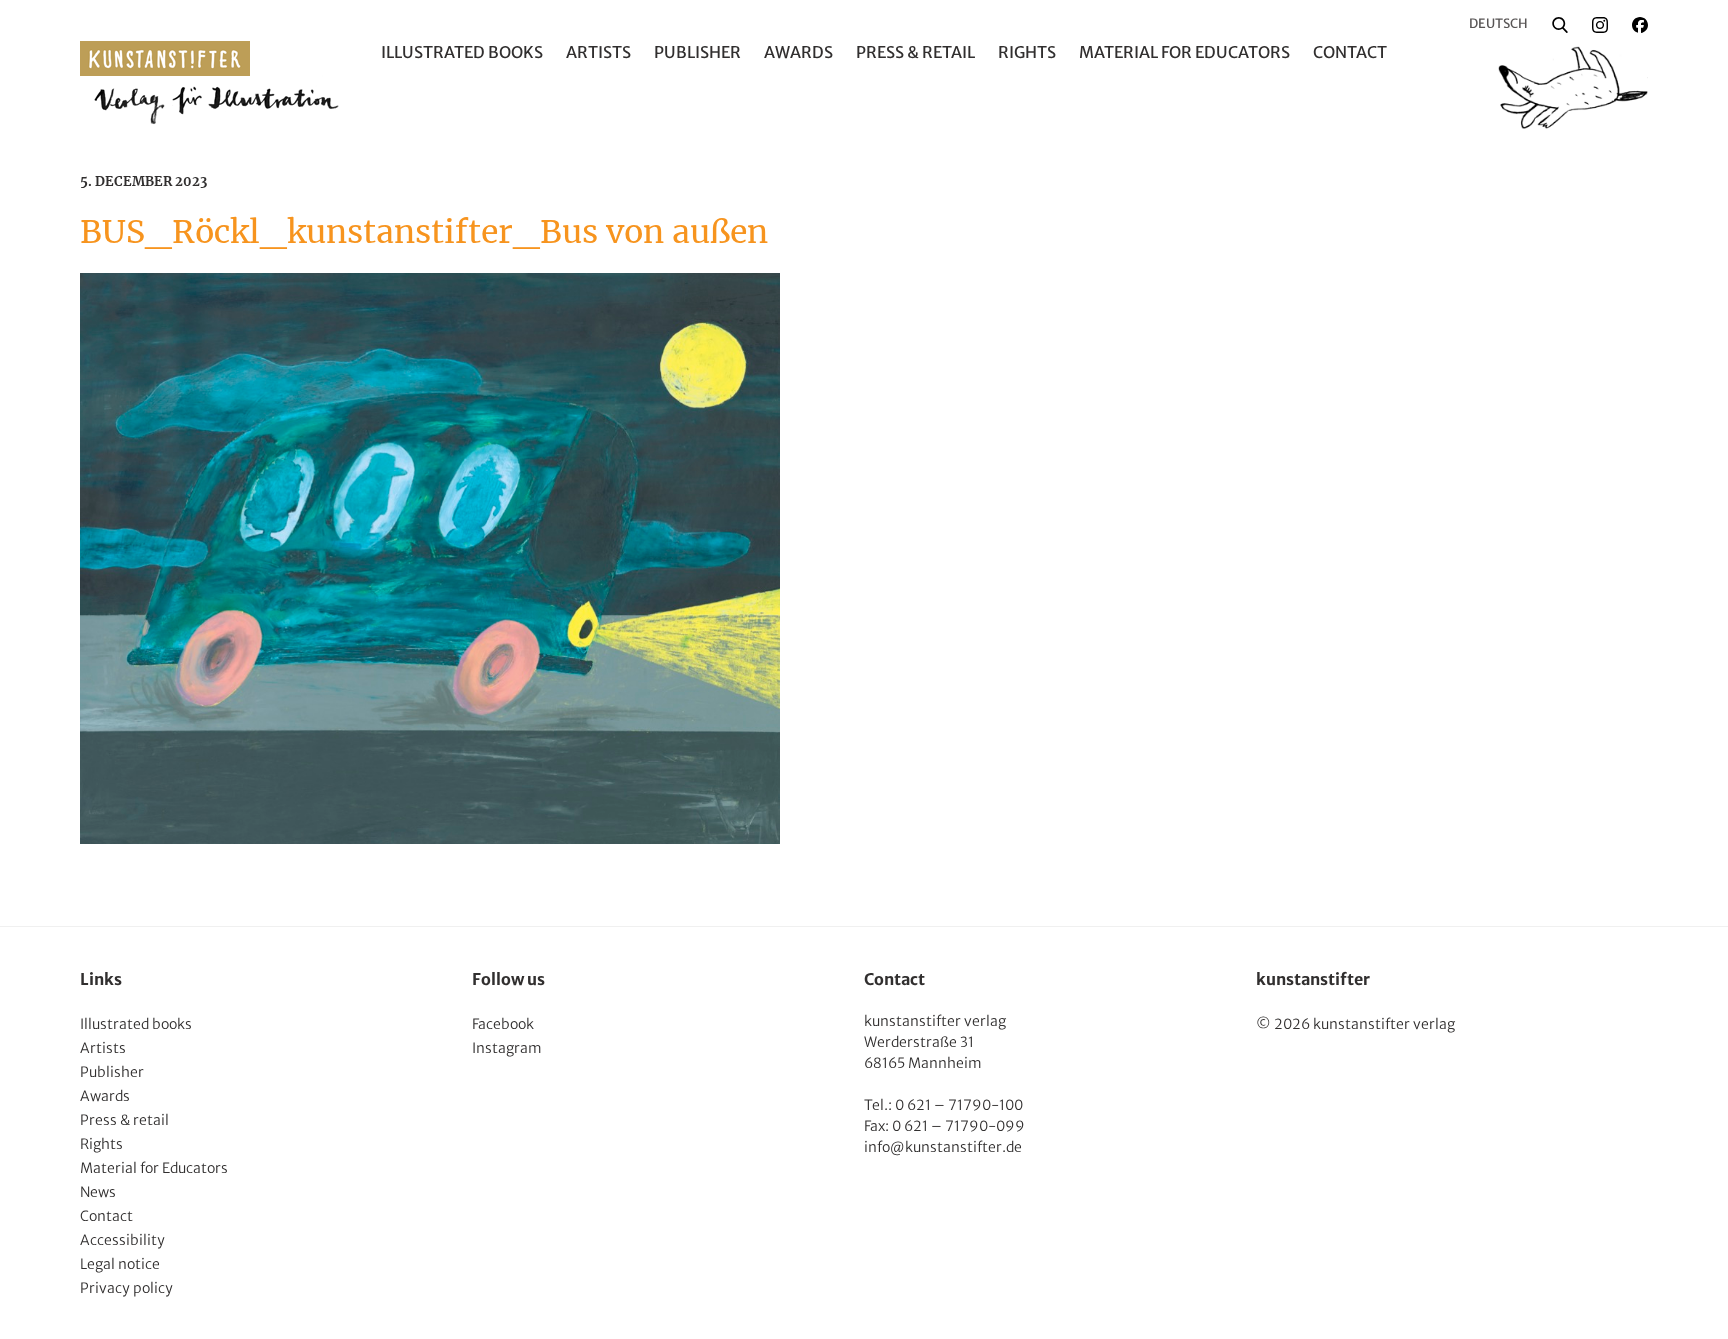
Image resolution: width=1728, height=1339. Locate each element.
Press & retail (124, 1120)
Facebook (503, 1024)
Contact (1350, 52)
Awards (798, 52)
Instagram (507, 1048)
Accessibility (122, 1240)
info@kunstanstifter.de (943, 1147)
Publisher (697, 52)
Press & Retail (915, 52)
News (98, 1192)
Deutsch (1498, 23)
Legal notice (120, 1264)
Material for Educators (1184, 52)
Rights (1027, 52)
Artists (598, 52)
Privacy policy (126, 1288)
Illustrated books (462, 52)
